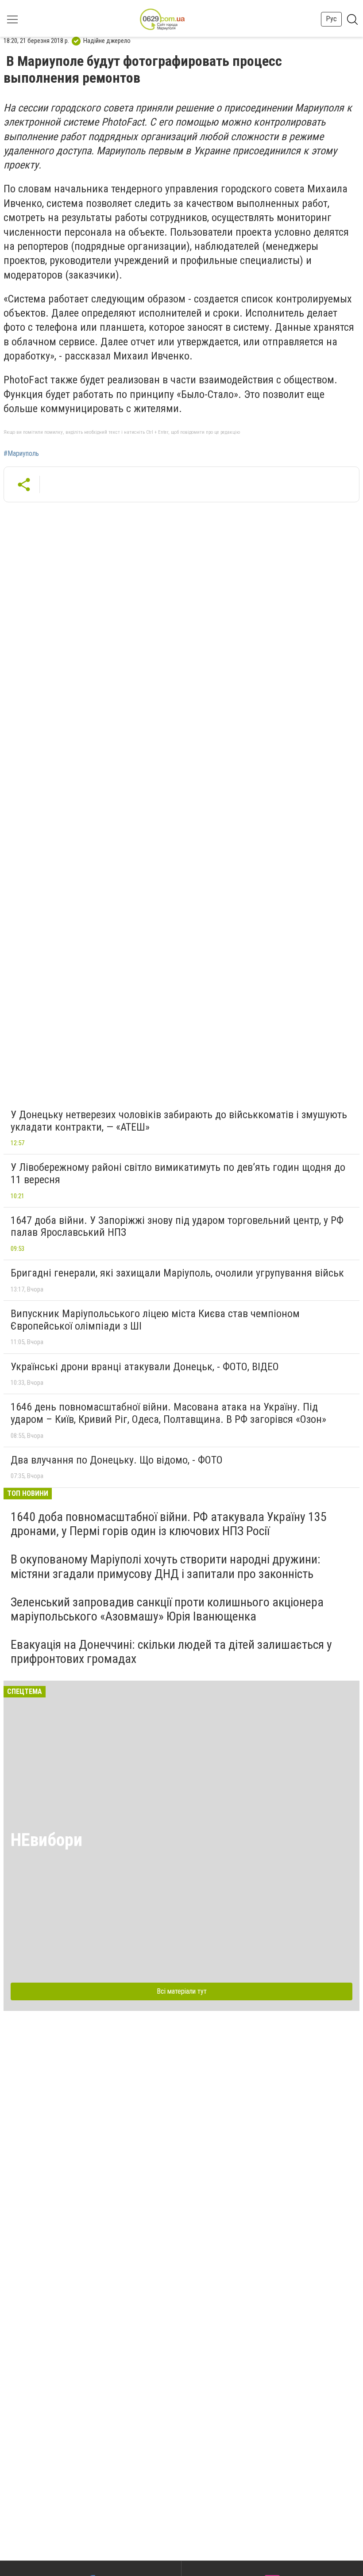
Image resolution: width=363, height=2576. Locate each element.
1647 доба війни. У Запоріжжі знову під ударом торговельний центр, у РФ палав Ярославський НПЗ (177, 1227)
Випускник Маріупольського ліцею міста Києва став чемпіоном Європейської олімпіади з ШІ (155, 1320)
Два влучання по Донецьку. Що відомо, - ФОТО (117, 1460)
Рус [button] (331, 19)
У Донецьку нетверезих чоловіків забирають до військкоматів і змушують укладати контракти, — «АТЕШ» (179, 1121)
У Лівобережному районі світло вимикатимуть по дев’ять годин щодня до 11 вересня (178, 1173)
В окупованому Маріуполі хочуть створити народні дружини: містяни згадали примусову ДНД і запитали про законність (166, 1566)
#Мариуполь (21, 454)
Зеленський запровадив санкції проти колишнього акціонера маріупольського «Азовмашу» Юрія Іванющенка (167, 1609)
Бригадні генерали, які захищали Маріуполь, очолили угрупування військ (177, 1273)
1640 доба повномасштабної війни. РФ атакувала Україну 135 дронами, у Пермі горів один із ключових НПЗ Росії (169, 1524)
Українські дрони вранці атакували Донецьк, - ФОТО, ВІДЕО (145, 1367)
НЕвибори (46, 1840)
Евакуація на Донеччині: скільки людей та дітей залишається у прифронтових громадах (171, 1652)
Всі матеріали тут (182, 1991)
